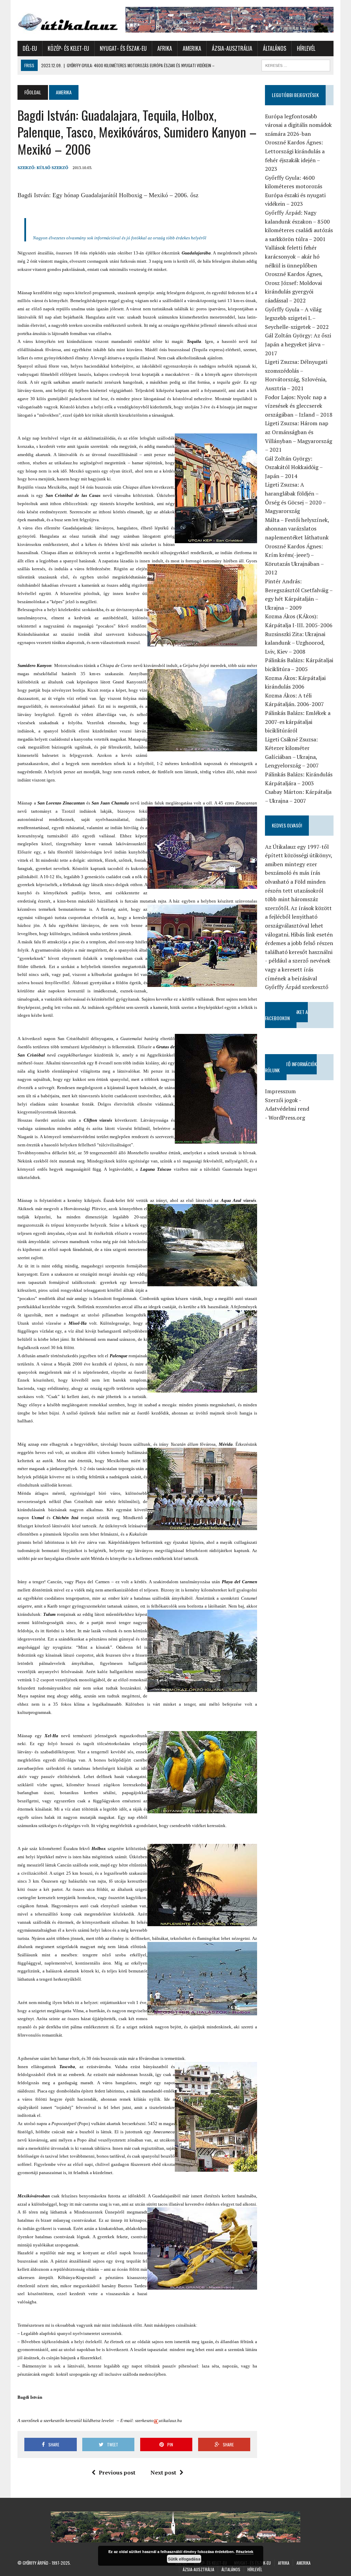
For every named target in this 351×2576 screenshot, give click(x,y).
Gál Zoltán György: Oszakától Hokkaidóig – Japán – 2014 (294, 467)
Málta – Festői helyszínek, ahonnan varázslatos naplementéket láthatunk (297, 529)
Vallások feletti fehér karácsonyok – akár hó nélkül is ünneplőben (292, 256)
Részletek (245, 2551)
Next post (163, 2472)
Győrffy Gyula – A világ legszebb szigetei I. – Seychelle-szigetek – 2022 (297, 318)
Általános (275, 48)
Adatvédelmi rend (287, 1109)
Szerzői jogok (281, 1100)
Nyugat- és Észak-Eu (123, 48)
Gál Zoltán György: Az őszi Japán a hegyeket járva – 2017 (298, 344)
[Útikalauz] (68, 20)
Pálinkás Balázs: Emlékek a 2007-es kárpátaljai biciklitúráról (298, 722)
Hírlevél (306, 48)
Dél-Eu (30, 48)
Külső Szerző (52, 168)
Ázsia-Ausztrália (232, 48)
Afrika (165, 48)
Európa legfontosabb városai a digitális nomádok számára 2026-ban (298, 125)
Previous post (117, 2472)
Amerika (192, 48)
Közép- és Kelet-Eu (68, 48)
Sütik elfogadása (184, 2559)
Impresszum (280, 1091)
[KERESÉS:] (296, 64)
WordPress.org (287, 1118)
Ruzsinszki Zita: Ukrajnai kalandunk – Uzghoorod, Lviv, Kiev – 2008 (295, 643)
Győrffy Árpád (35, 2563)
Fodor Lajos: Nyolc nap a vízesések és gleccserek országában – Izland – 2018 (299, 406)
